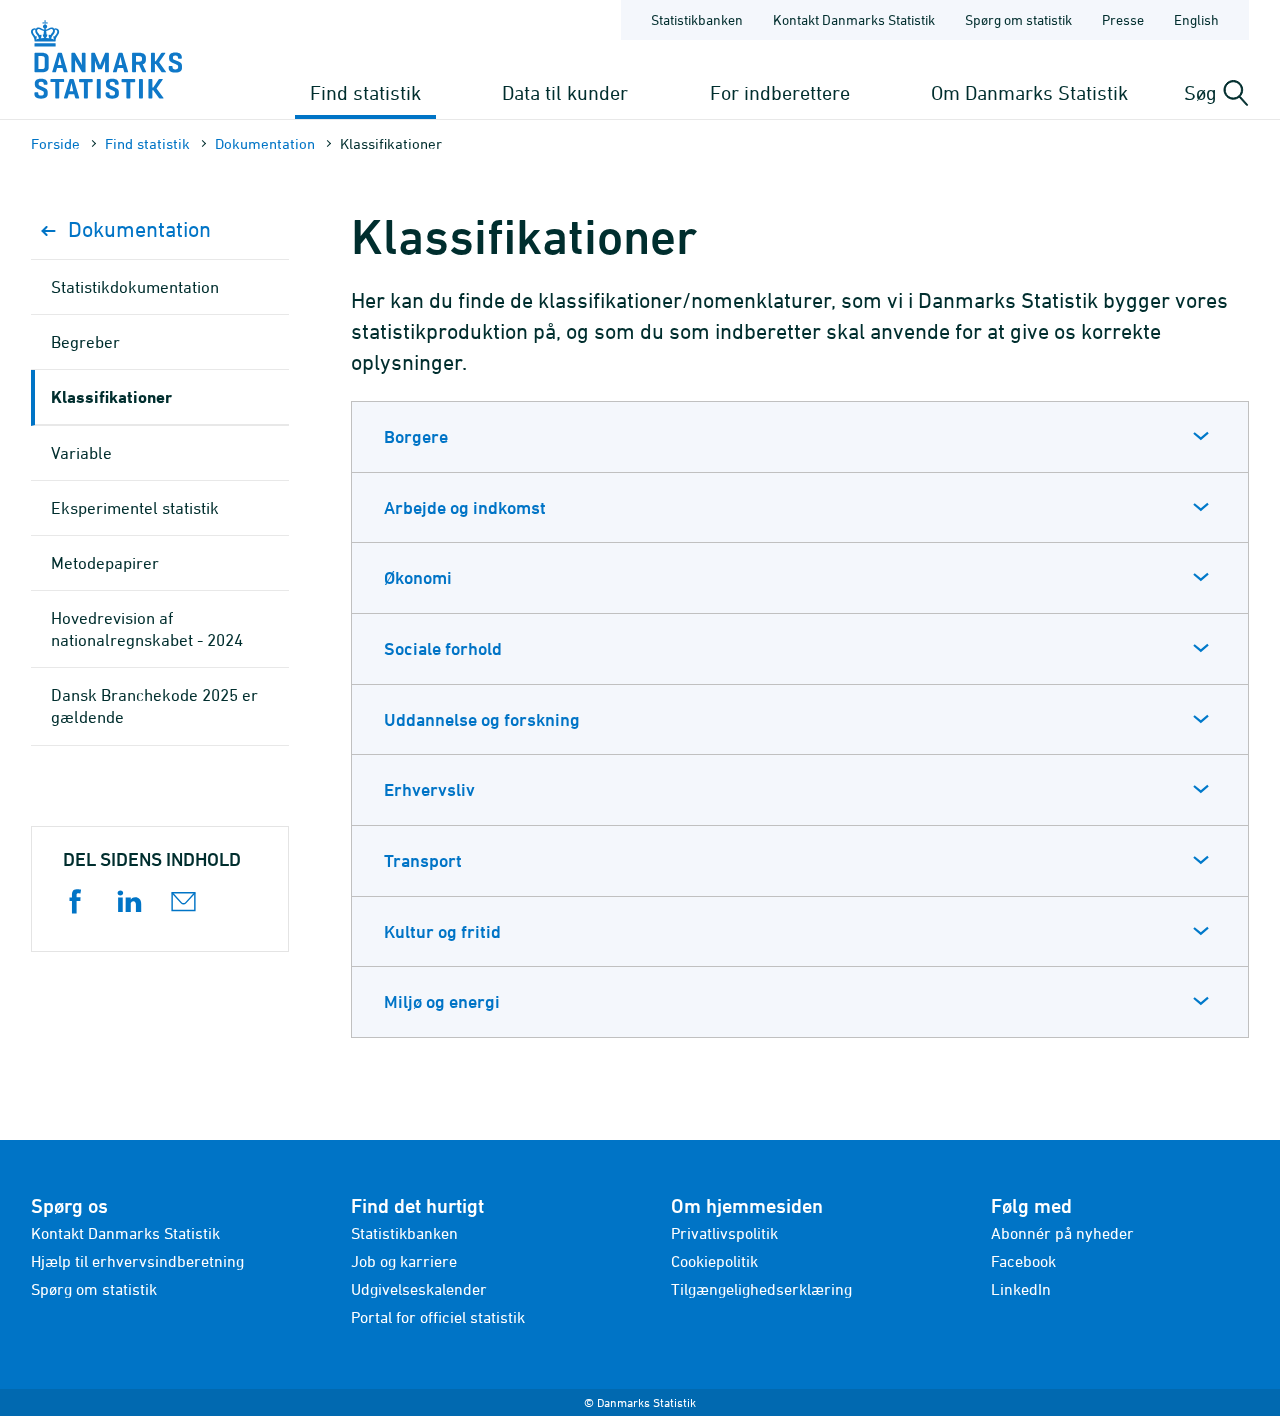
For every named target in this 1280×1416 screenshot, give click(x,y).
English (1196, 19)
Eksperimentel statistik (135, 508)
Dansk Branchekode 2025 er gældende (154, 706)
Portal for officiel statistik (438, 1317)
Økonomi (418, 577)
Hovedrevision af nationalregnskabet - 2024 (147, 629)
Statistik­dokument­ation (135, 287)
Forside (55, 143)
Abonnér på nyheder (1062, 1233)
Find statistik (365, 92)
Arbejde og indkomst (465, 507)
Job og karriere (404, 1261)
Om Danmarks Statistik (1029, 92)
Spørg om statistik (1018, 19)
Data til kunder (565, 92)
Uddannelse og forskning (482, 719)
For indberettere (780, 92)
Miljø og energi (442, 1001)
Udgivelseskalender (419, 1289)
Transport (423, 860)
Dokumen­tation (265, 143)
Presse (1123, 19)
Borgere (416, 436)
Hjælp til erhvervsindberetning (137, 1261)
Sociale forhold (443, 648)
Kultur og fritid (442, 931)
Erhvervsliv (429, 789)
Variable (81, 453)
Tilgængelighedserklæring (761, 1289)
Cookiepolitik (714, 1261)
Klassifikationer (111, 396)
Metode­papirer (105, 563)
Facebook (1023, 1261)
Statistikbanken (697, 19)
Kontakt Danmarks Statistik (854, 19)
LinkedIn (1021, 1289)
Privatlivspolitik (724, 1233)
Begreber (85, 342)
